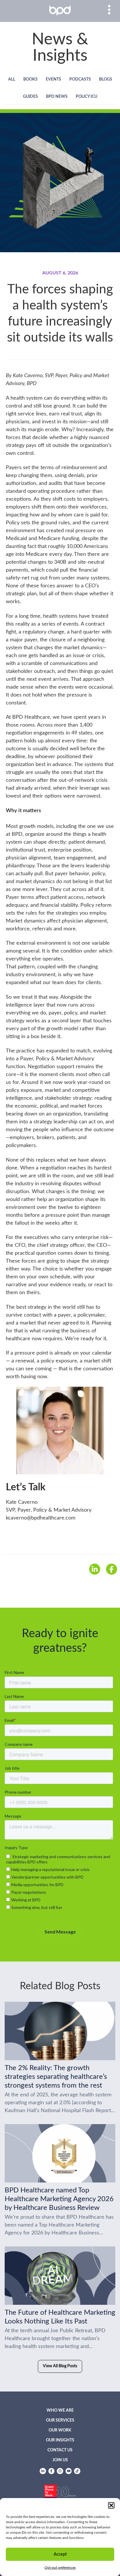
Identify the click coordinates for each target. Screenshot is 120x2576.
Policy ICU (87, 97)
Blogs (106, 79)
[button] (111, 2505)
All (12, 79)
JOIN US (60, 2460)
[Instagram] (60, 2471)
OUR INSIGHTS (60, 2440)
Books (30, 79)
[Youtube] (69, 2471)
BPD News (57, 97)
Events (53, 79)
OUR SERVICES (60, 2420)
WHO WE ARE (60, 2410)
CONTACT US (60, 2450)
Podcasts (80, 79)
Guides (30, 97)
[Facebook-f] (52, 2471)
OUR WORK (60, 2430)
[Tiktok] (77, 2471)
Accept (60, 2554)
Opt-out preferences (60, 2568)
